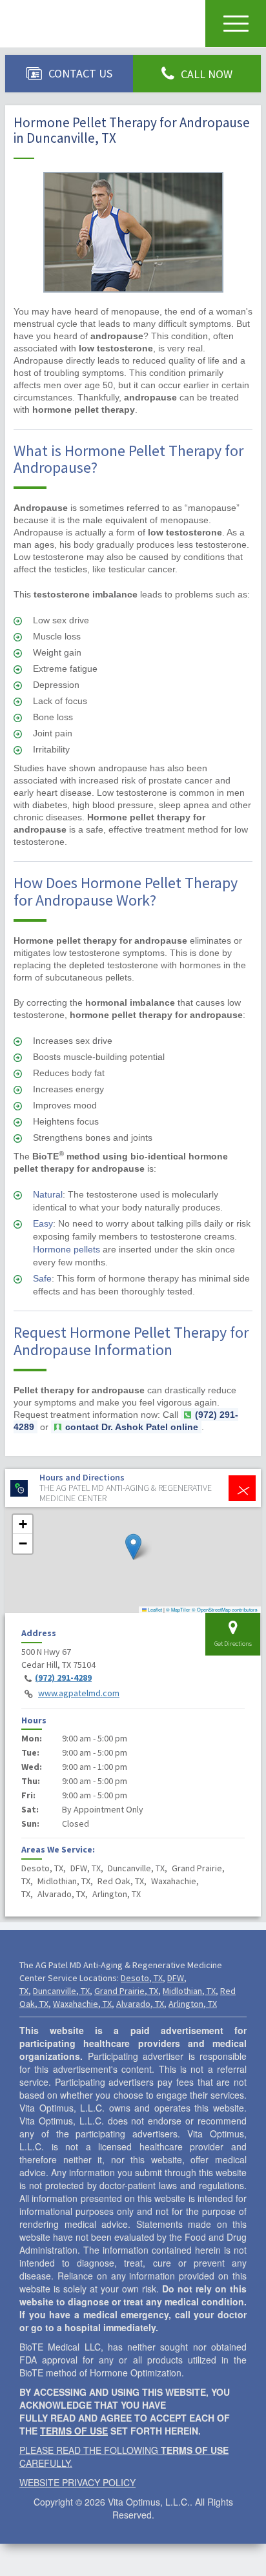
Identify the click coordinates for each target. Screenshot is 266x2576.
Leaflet (154, 1609)
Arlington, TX (193, 2004)
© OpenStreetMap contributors (225, 1609)
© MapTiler (178, 1609)
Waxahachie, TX (82, 2004)
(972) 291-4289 (63, 1678)
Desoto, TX (142, 1978)
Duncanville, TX (61, 1991)
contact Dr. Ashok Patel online (132, 1427)
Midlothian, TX (189, 1991)
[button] (133, 1547)
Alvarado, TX (140, 2004)
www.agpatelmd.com (79, 1693)
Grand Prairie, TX (126, 1991)
